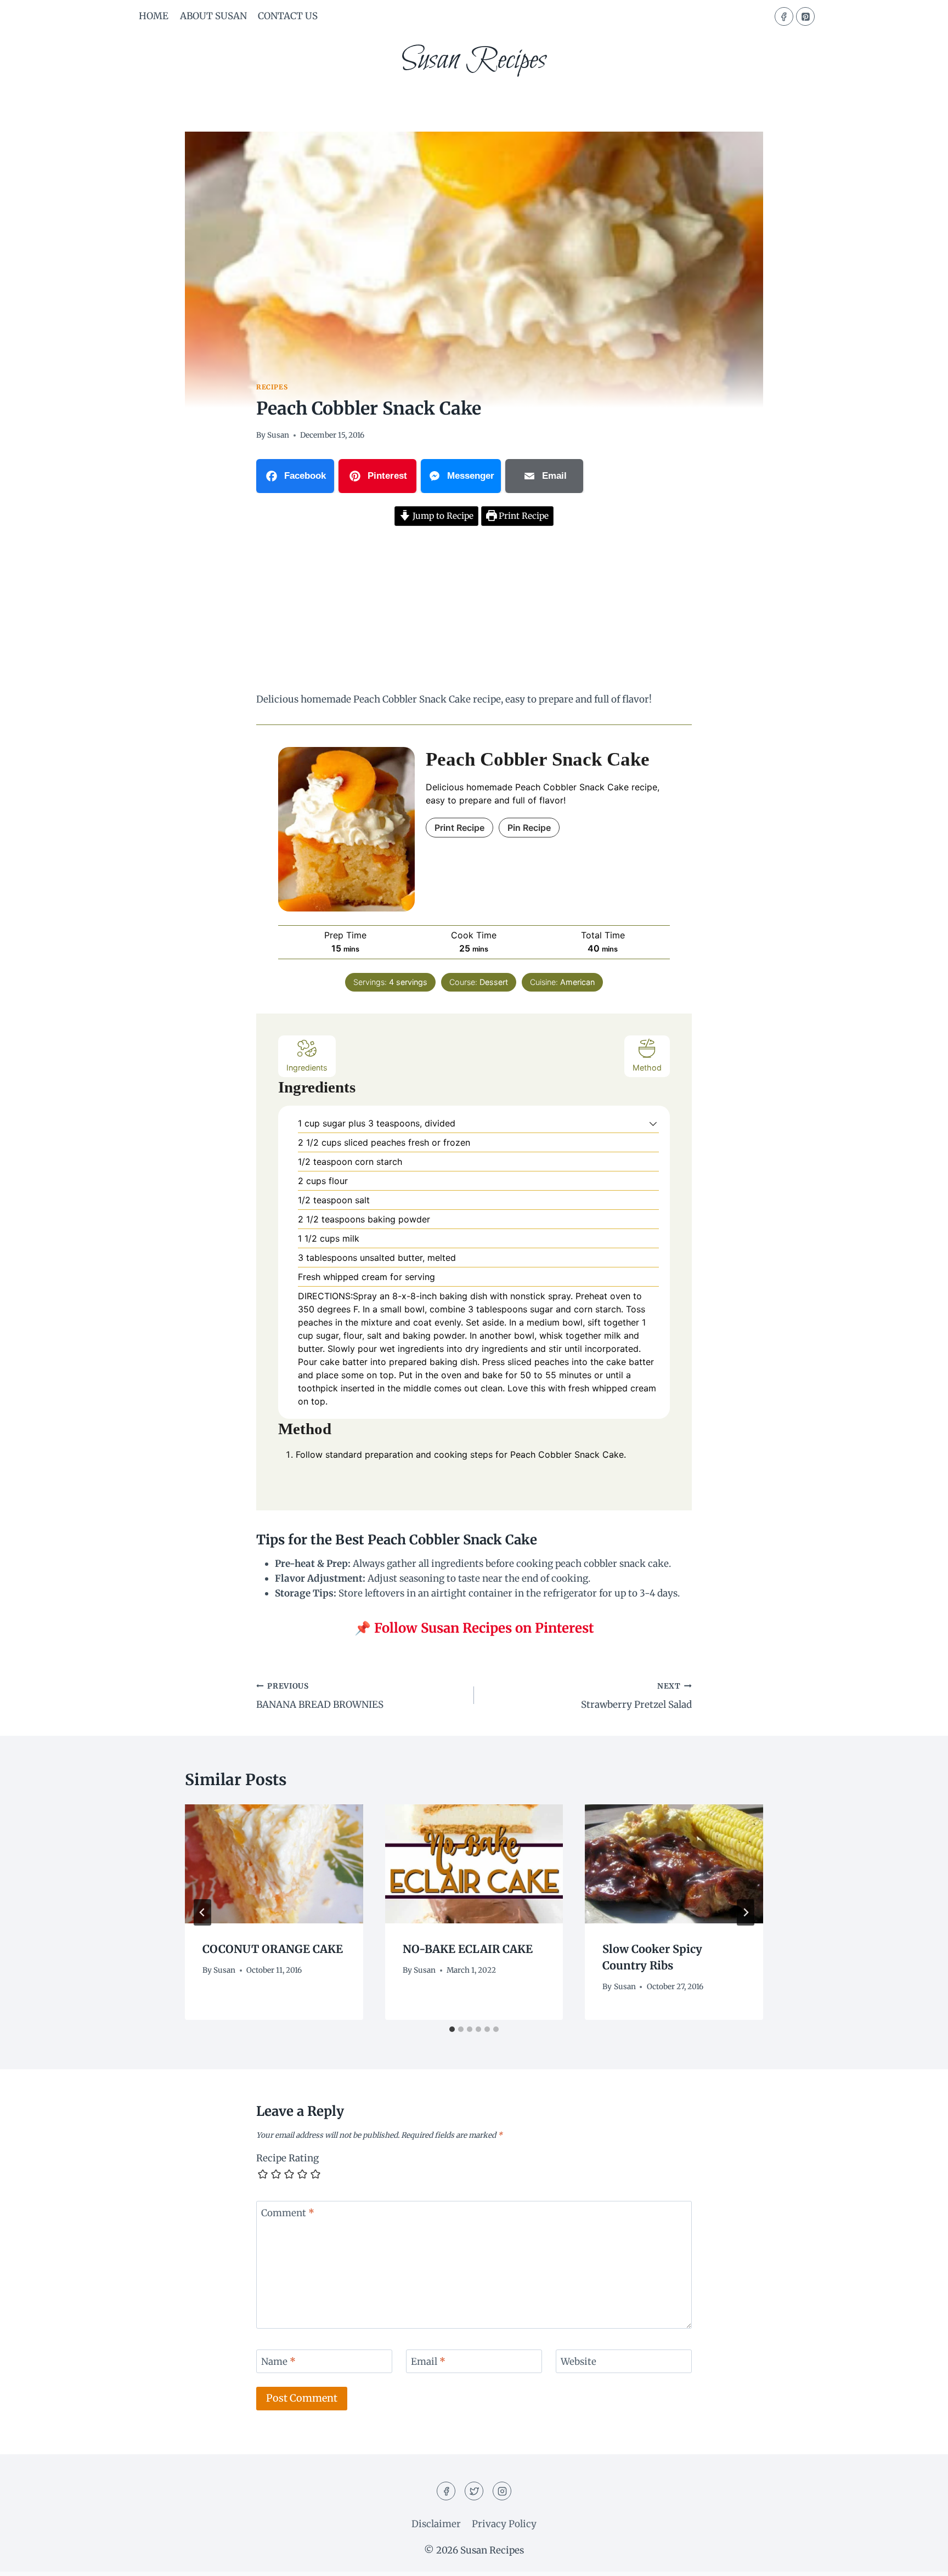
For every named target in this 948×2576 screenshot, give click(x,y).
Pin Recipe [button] (529, 828)
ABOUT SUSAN (213, 16)
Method (647, 1068)
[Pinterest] (805, 16)
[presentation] (274, 1864)
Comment (288, 2213)
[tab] (452, 2029)
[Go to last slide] (202, 1912)
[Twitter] (474, 2491)
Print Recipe (523, 516)
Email (428, 2362)
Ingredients (307, 1068)
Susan (278, 435)
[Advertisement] (474, 611)
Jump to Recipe (442, 516)
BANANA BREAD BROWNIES (320, 1696)
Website (579, 2362)
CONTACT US (288, 16)
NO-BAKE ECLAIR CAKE (468, 1949)
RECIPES (272, 387)
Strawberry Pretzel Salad (636, 1696)
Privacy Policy (504, 2524)
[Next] (746, 1912)
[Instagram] (502, 2491)
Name (278, 2362)
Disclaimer (436, 2524)
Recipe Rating (287, 2158)
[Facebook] (784, 16)
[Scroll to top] (920, 2559)
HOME (154, 16)
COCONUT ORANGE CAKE (273, 1949)
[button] (653, 1123)
